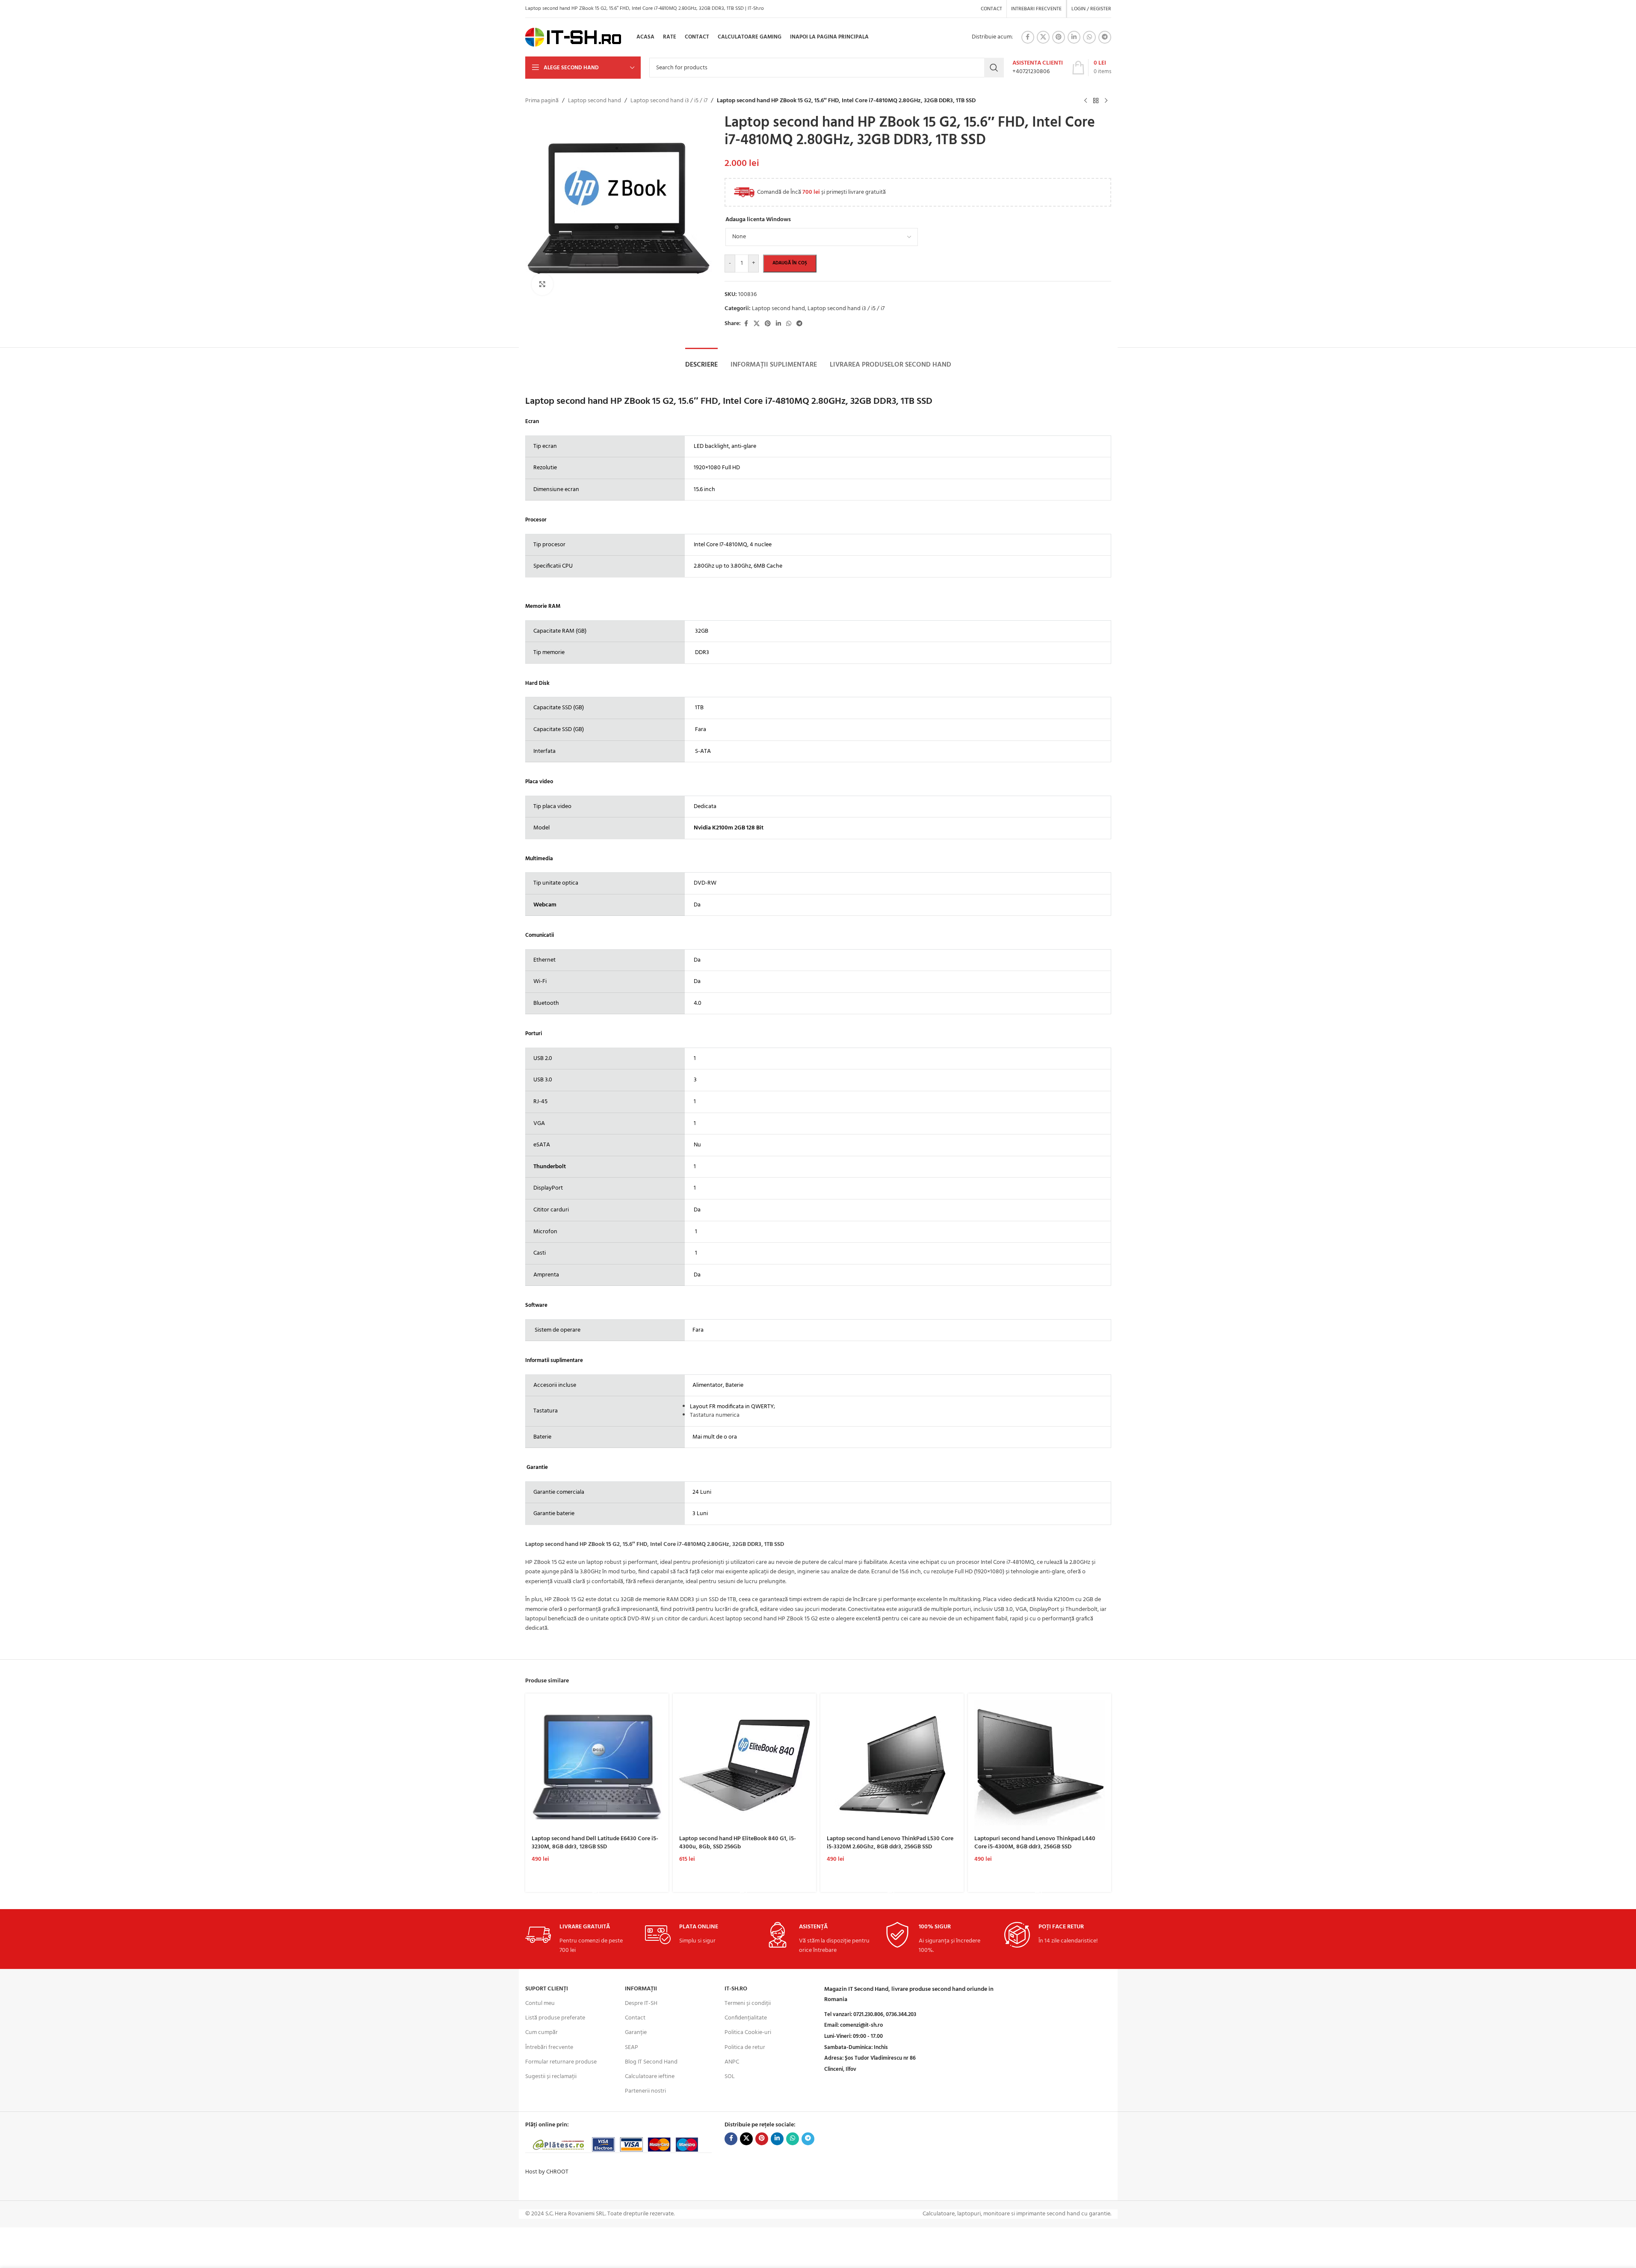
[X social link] (1043, 37)
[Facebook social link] (1028, 37)
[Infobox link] (1038, 68)
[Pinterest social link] (1059, 37)
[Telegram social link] (1105, 37)
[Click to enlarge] (542, 284)
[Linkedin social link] (1074, 37)
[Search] (994, 68)
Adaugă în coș (790, 263)
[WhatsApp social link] (1089, 37)
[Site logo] (573, 37)
